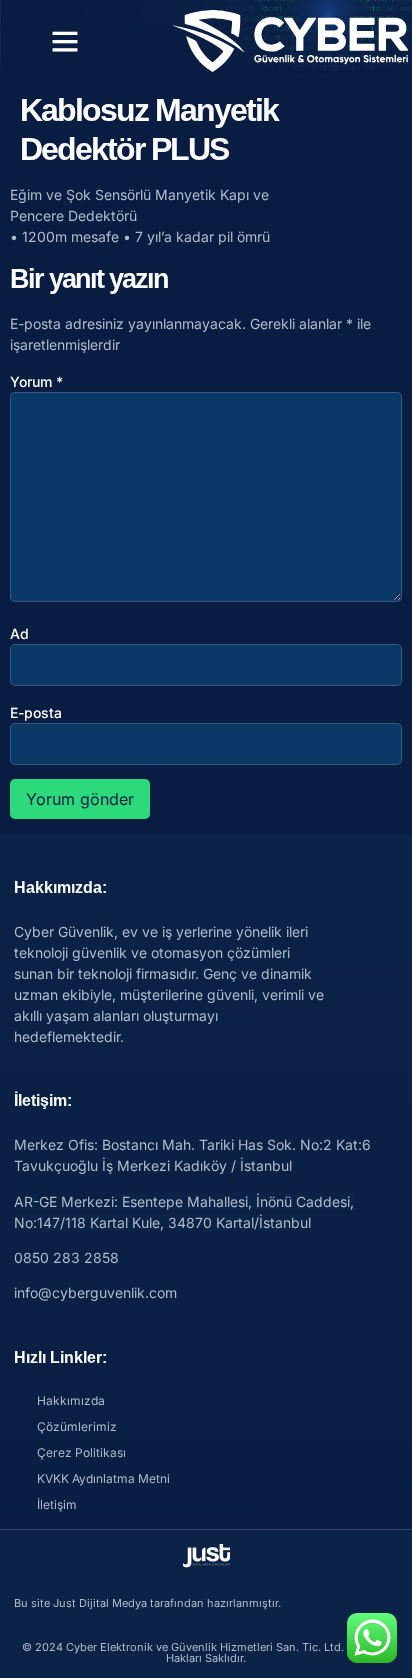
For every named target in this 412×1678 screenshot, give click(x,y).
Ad (19, 633)
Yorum (36, 381)
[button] (65, 41)
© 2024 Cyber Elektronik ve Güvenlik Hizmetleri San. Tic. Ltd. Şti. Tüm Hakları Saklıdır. (206, 1652)
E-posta (36, 712)
